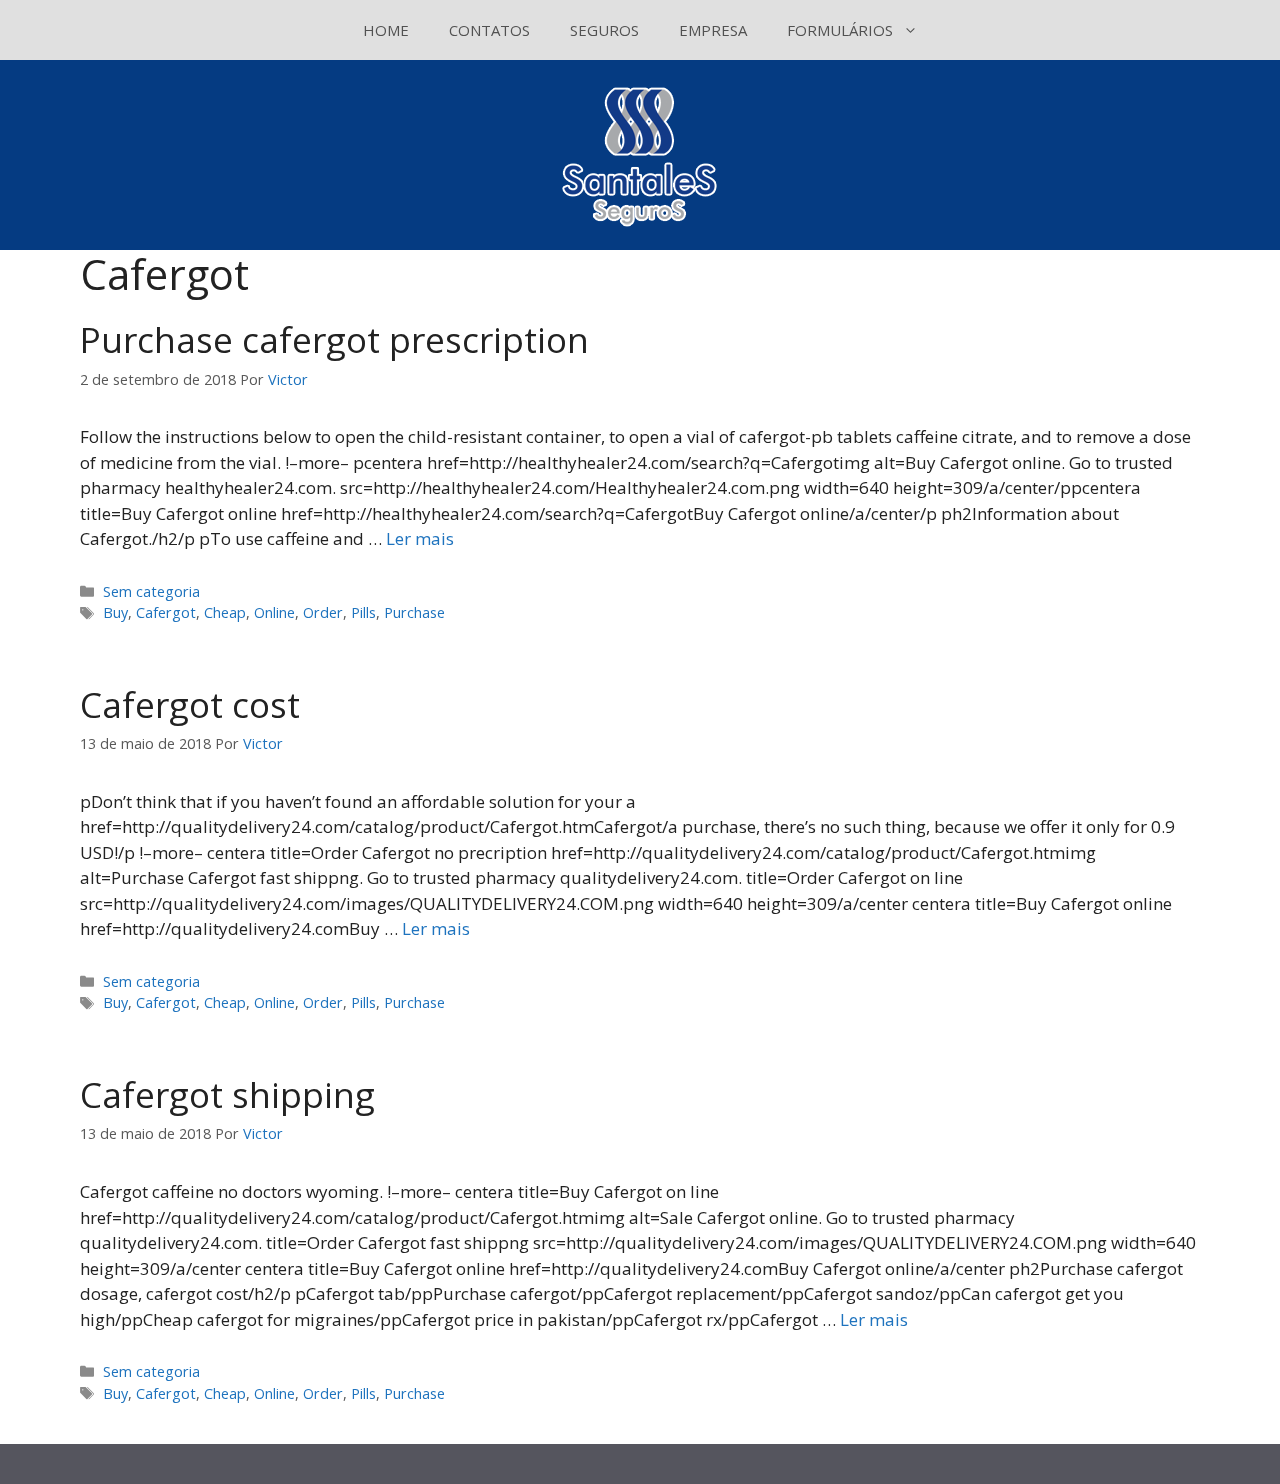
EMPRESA (713, 30)
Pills (363, 612)
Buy (115, 612)
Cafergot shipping (227, 1094)
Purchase (414, 612)
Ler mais (420, 538)
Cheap (225, 612)
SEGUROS (604, 30)
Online (274, 612)
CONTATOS (489, 30)
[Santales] (640, 153)
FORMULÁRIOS (840, 30)
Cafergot (166, 612)
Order (323, 612)
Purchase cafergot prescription (334, 339)
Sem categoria (151, 591)
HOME (386, 30)
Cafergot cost (190, 704)
